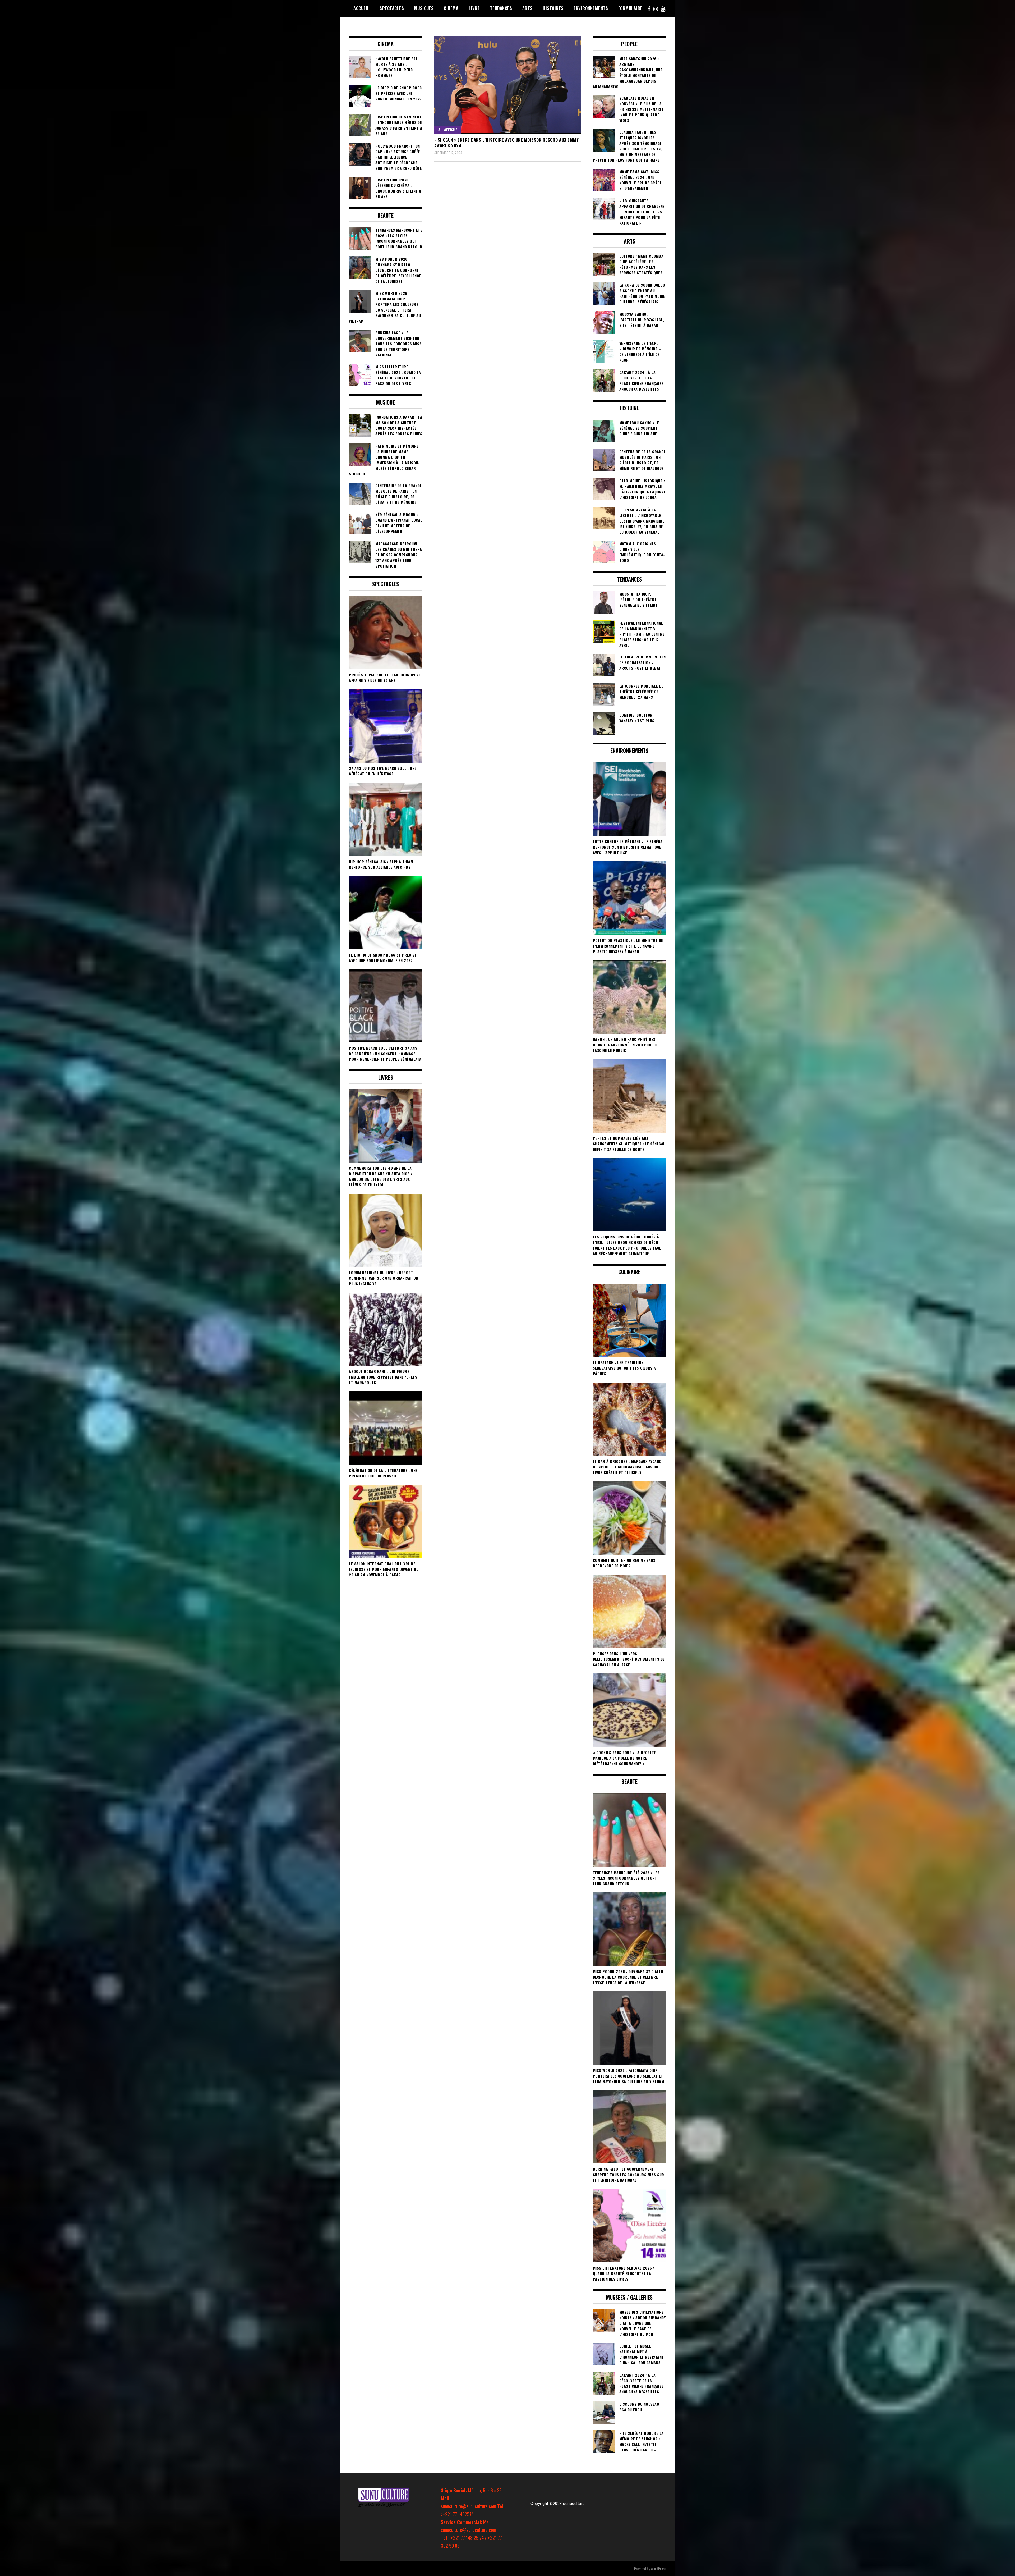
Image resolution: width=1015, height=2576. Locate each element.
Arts (527, 8)
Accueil (361, 8)
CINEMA (451, 8)
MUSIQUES (424, 8)
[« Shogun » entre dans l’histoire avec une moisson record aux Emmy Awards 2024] (508, 85)
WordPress (658, 2568)
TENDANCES (501, 8)
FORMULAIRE (630, 8)
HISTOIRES (553, 8)
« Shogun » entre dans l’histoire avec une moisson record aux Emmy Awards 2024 (507, 143)
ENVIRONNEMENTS (591, 8)
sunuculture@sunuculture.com (469, 2506)
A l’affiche (448, 129)
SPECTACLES (392, 8)
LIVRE (474, 8)
